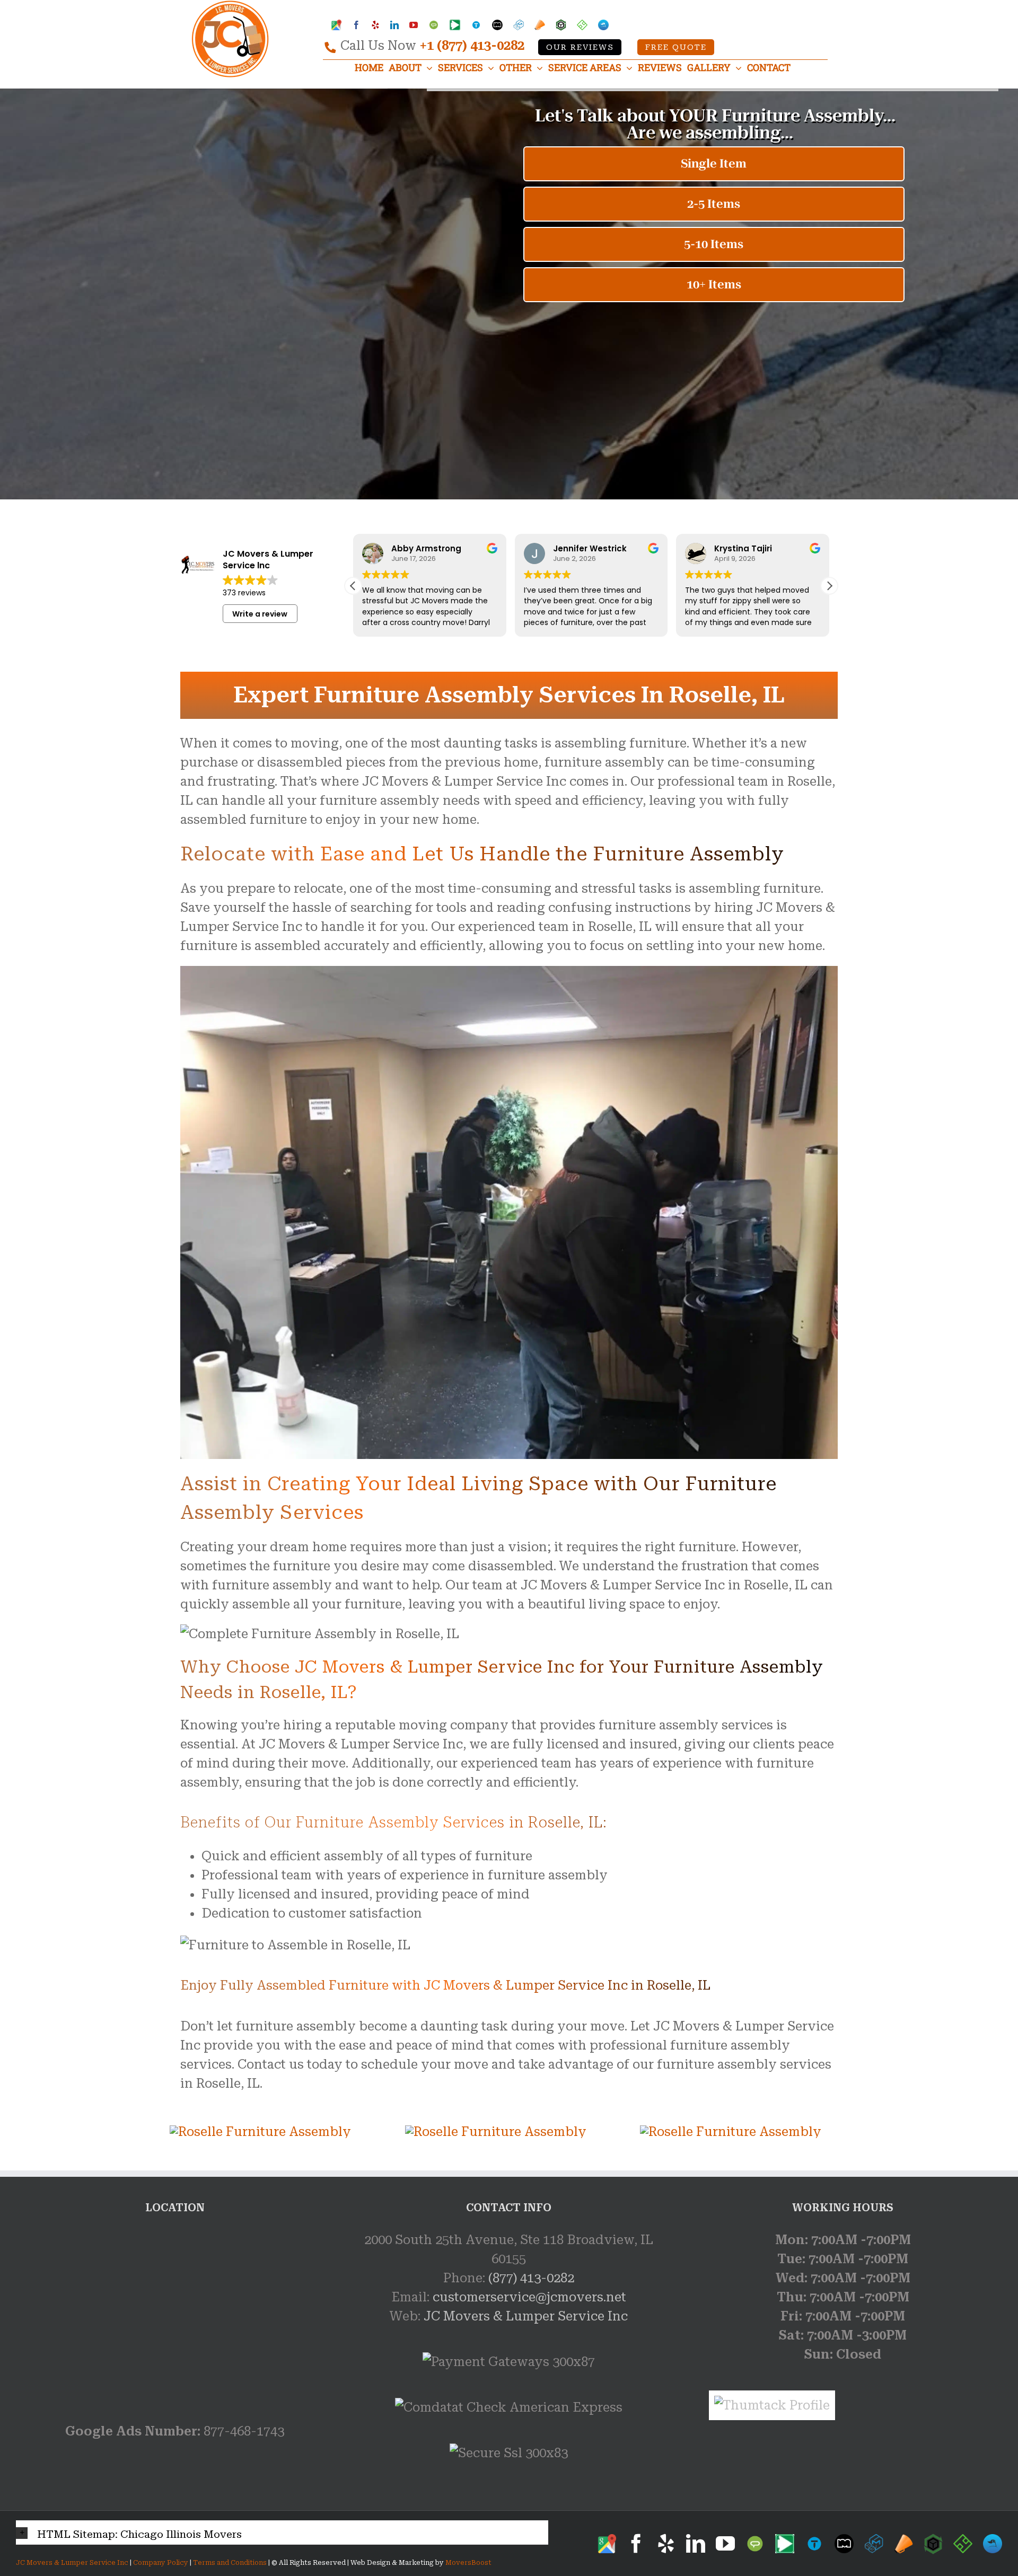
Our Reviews (580, 47)
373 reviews (244, 593)
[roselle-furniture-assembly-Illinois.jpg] (496, 2132)
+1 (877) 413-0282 (472, 46)
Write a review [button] (260, 614)
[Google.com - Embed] (175, 2310)
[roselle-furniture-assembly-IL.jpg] (260, 2132)
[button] (829, 586)
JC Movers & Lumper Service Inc (526, 2316)
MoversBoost (468, 2563)
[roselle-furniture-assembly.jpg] (731, 2132)
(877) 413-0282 (531, 2278)
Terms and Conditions (230, 2563)
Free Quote (676, 47)
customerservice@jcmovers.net (529, 2297)
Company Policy (160, 2563)
